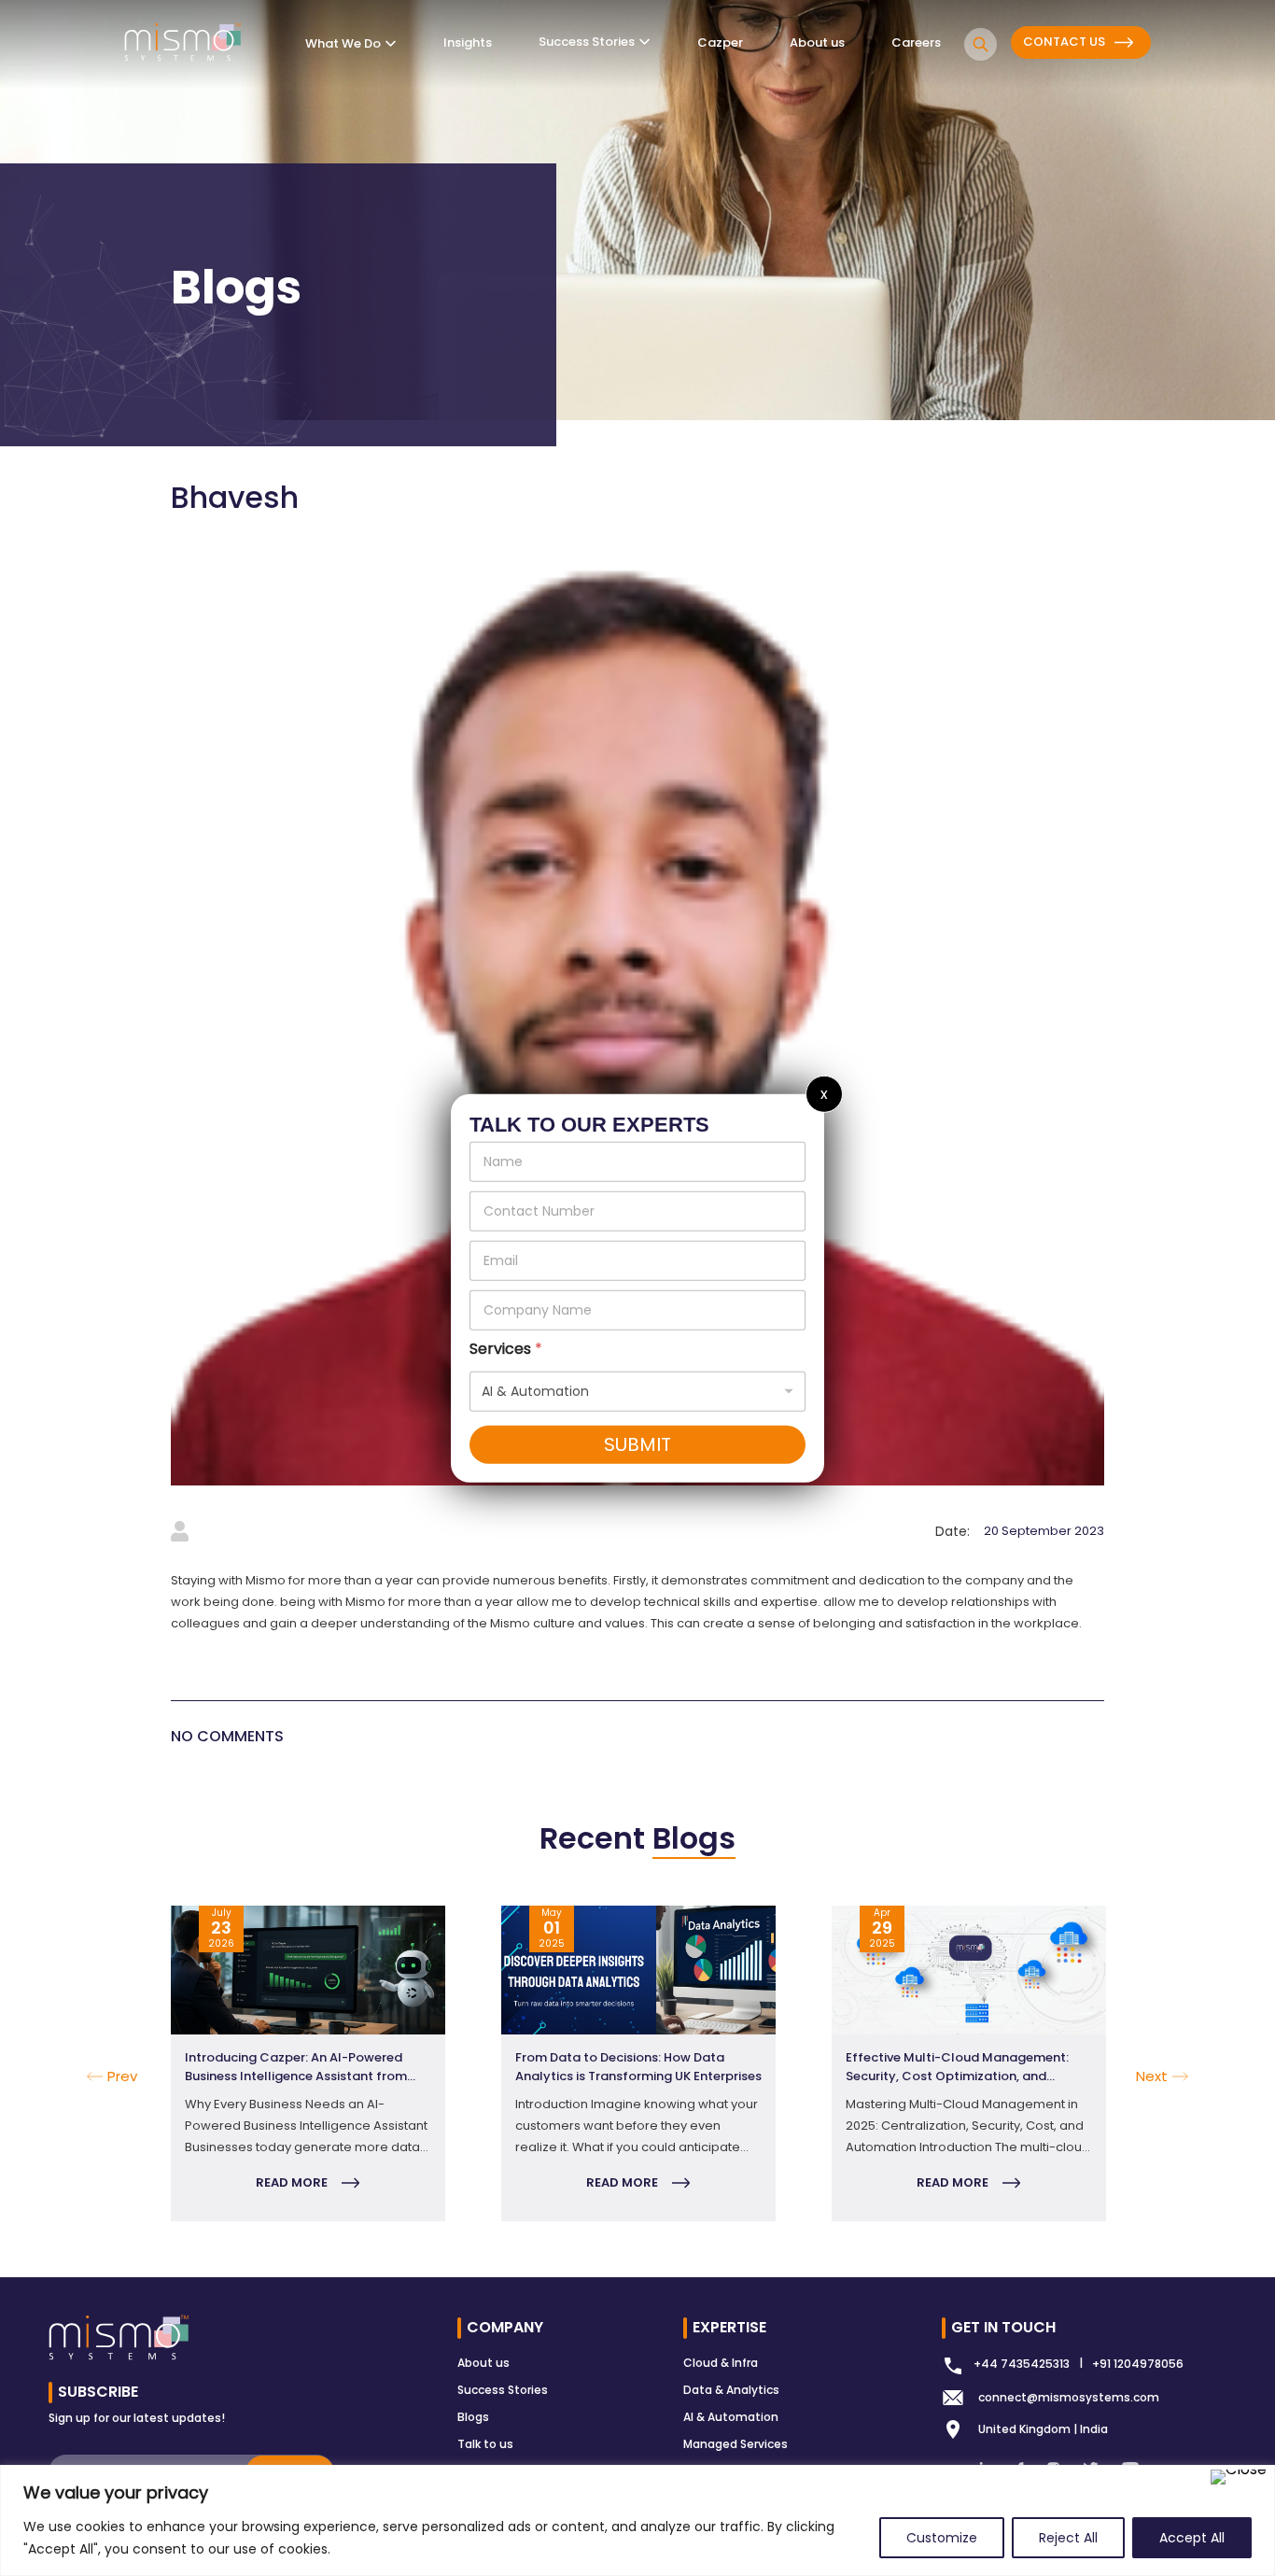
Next (1118, 2063)
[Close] (1239, 2477)
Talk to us (485, 2444)
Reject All (1068, 2538)
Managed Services (736, 2444)
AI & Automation (731, 2417)
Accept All (1192, 2538)
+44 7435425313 (1022, 2364)
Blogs (473, 2417)
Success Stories (503, 2390)
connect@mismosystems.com (1069, 2397)
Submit (637, 1444)
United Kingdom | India (1043, 2429)
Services (506, 1349)
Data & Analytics (731, 2390)
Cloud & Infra (721, 2363)
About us (483, 2363)
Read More (292, 2182)
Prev (122, 2076)
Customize (942, 2538)
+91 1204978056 (1138, 2364)
